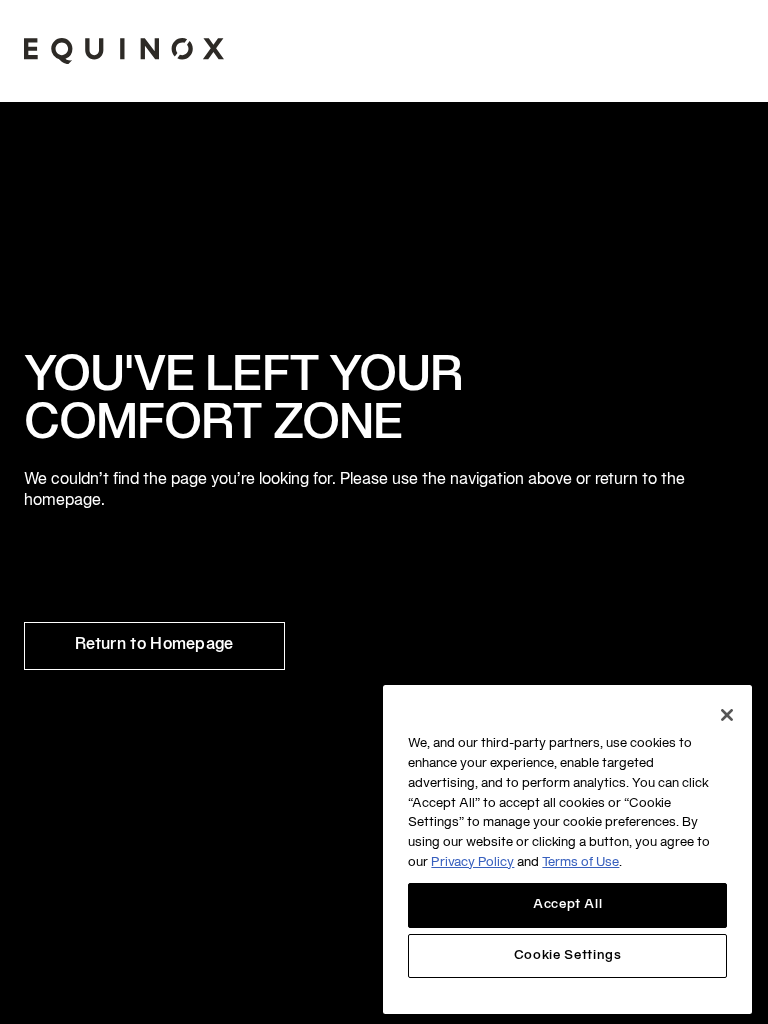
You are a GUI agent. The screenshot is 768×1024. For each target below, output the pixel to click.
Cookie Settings (568, 956)
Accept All (568, 905)
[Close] (727, 715)
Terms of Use (580, 863)
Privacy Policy (472, 863)
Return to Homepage (154, 645)
